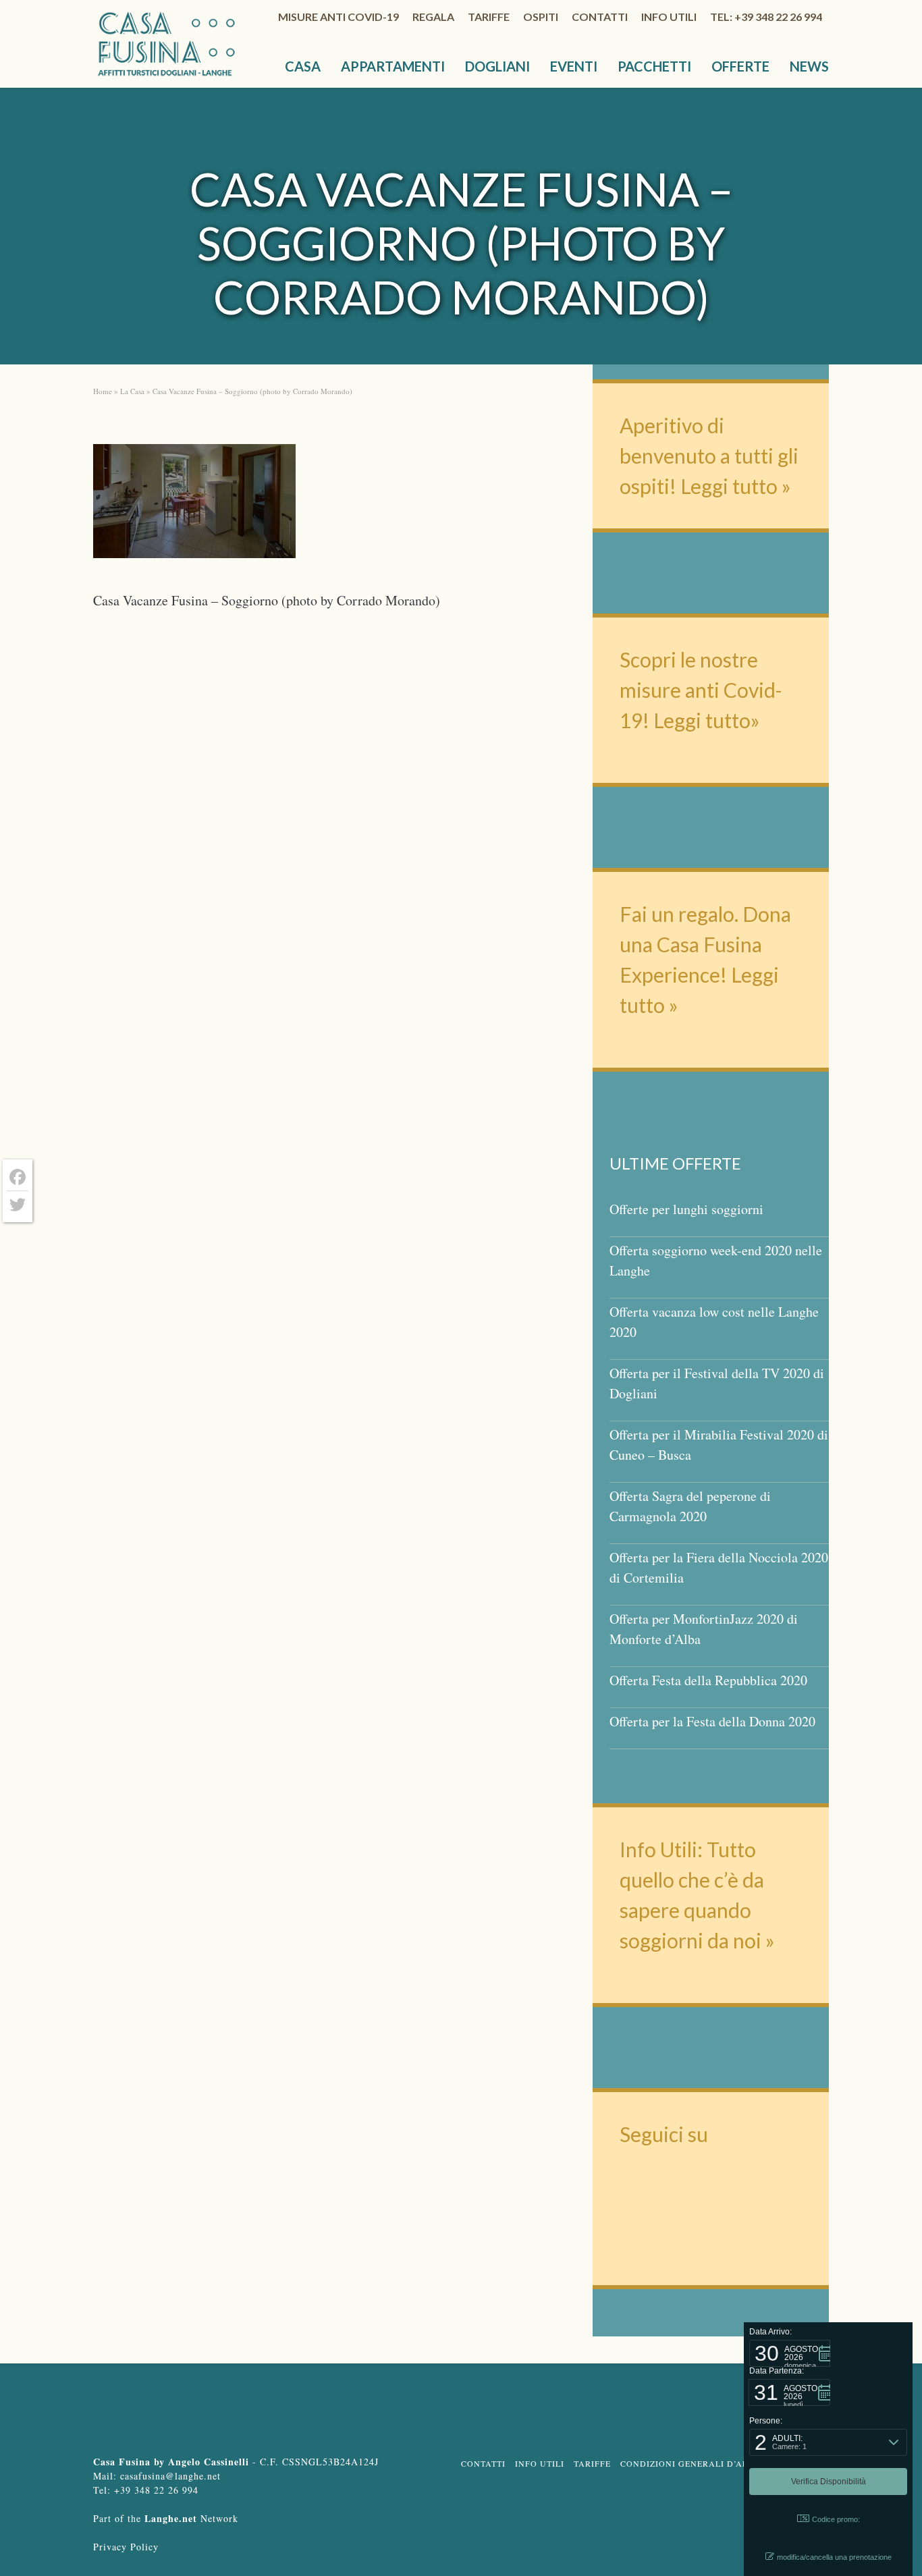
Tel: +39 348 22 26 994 (766, 17)
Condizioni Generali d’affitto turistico (723, 2463)
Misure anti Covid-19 (338, 17)
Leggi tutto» (705, 720)
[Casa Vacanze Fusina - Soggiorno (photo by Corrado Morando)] (194, 505)
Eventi (574, 66)
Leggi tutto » (736, 486)
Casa (303, 66)
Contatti (600, 17)
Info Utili (540, 2463)
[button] (790, 2353)
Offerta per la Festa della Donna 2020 (712, 1721)
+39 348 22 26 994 (156, 2490)
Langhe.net (171, 2518)
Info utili (669, 17)
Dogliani (497, 66)
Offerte (740, 66)
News (809, 66)
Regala (433, 17)
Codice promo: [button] (836, 2519)
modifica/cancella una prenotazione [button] (834, 2557)
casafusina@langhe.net (170, 2476)
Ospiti (541, 17)
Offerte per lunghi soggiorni (686, 1209)
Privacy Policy (126, 2547)
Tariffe (489, 17)
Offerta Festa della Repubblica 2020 (708, 1680)
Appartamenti (393, 66)
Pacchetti (654, 66)
